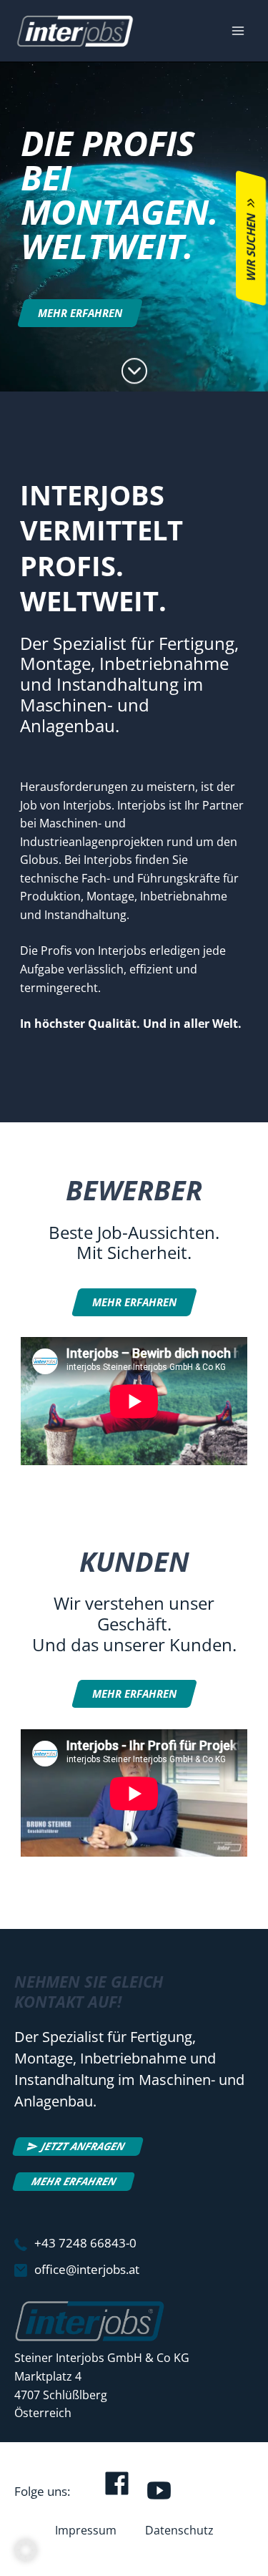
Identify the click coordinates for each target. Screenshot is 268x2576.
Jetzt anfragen (83, 2146)
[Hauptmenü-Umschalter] (238, 31)
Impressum (86, 2530)
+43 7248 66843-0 (85, 2243)
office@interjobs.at (87, 2269)
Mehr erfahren (74, 2181)
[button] (26, 2550)
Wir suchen (251, 247)
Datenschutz (179, 2530)
